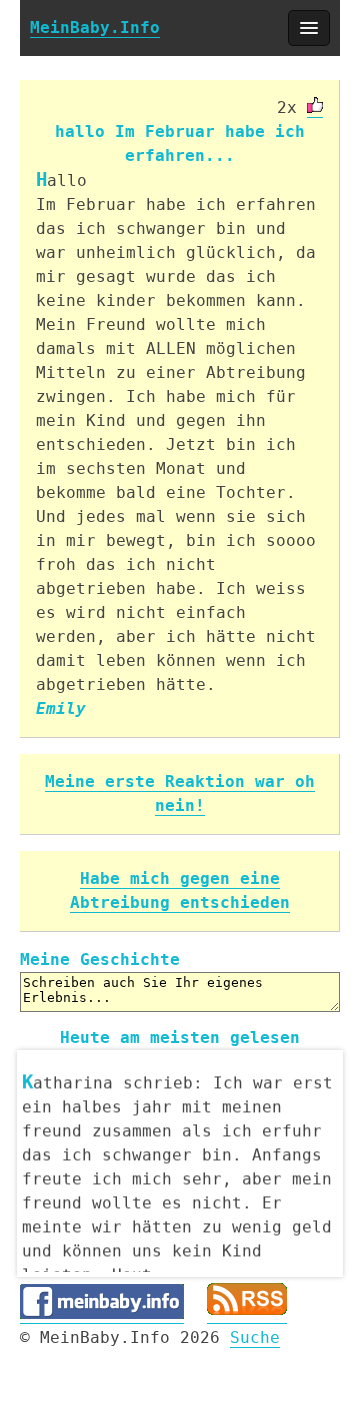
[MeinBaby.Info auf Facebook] (102, 1314)
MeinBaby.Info (95, 27)
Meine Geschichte (100, 959)
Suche (255, 1337)
